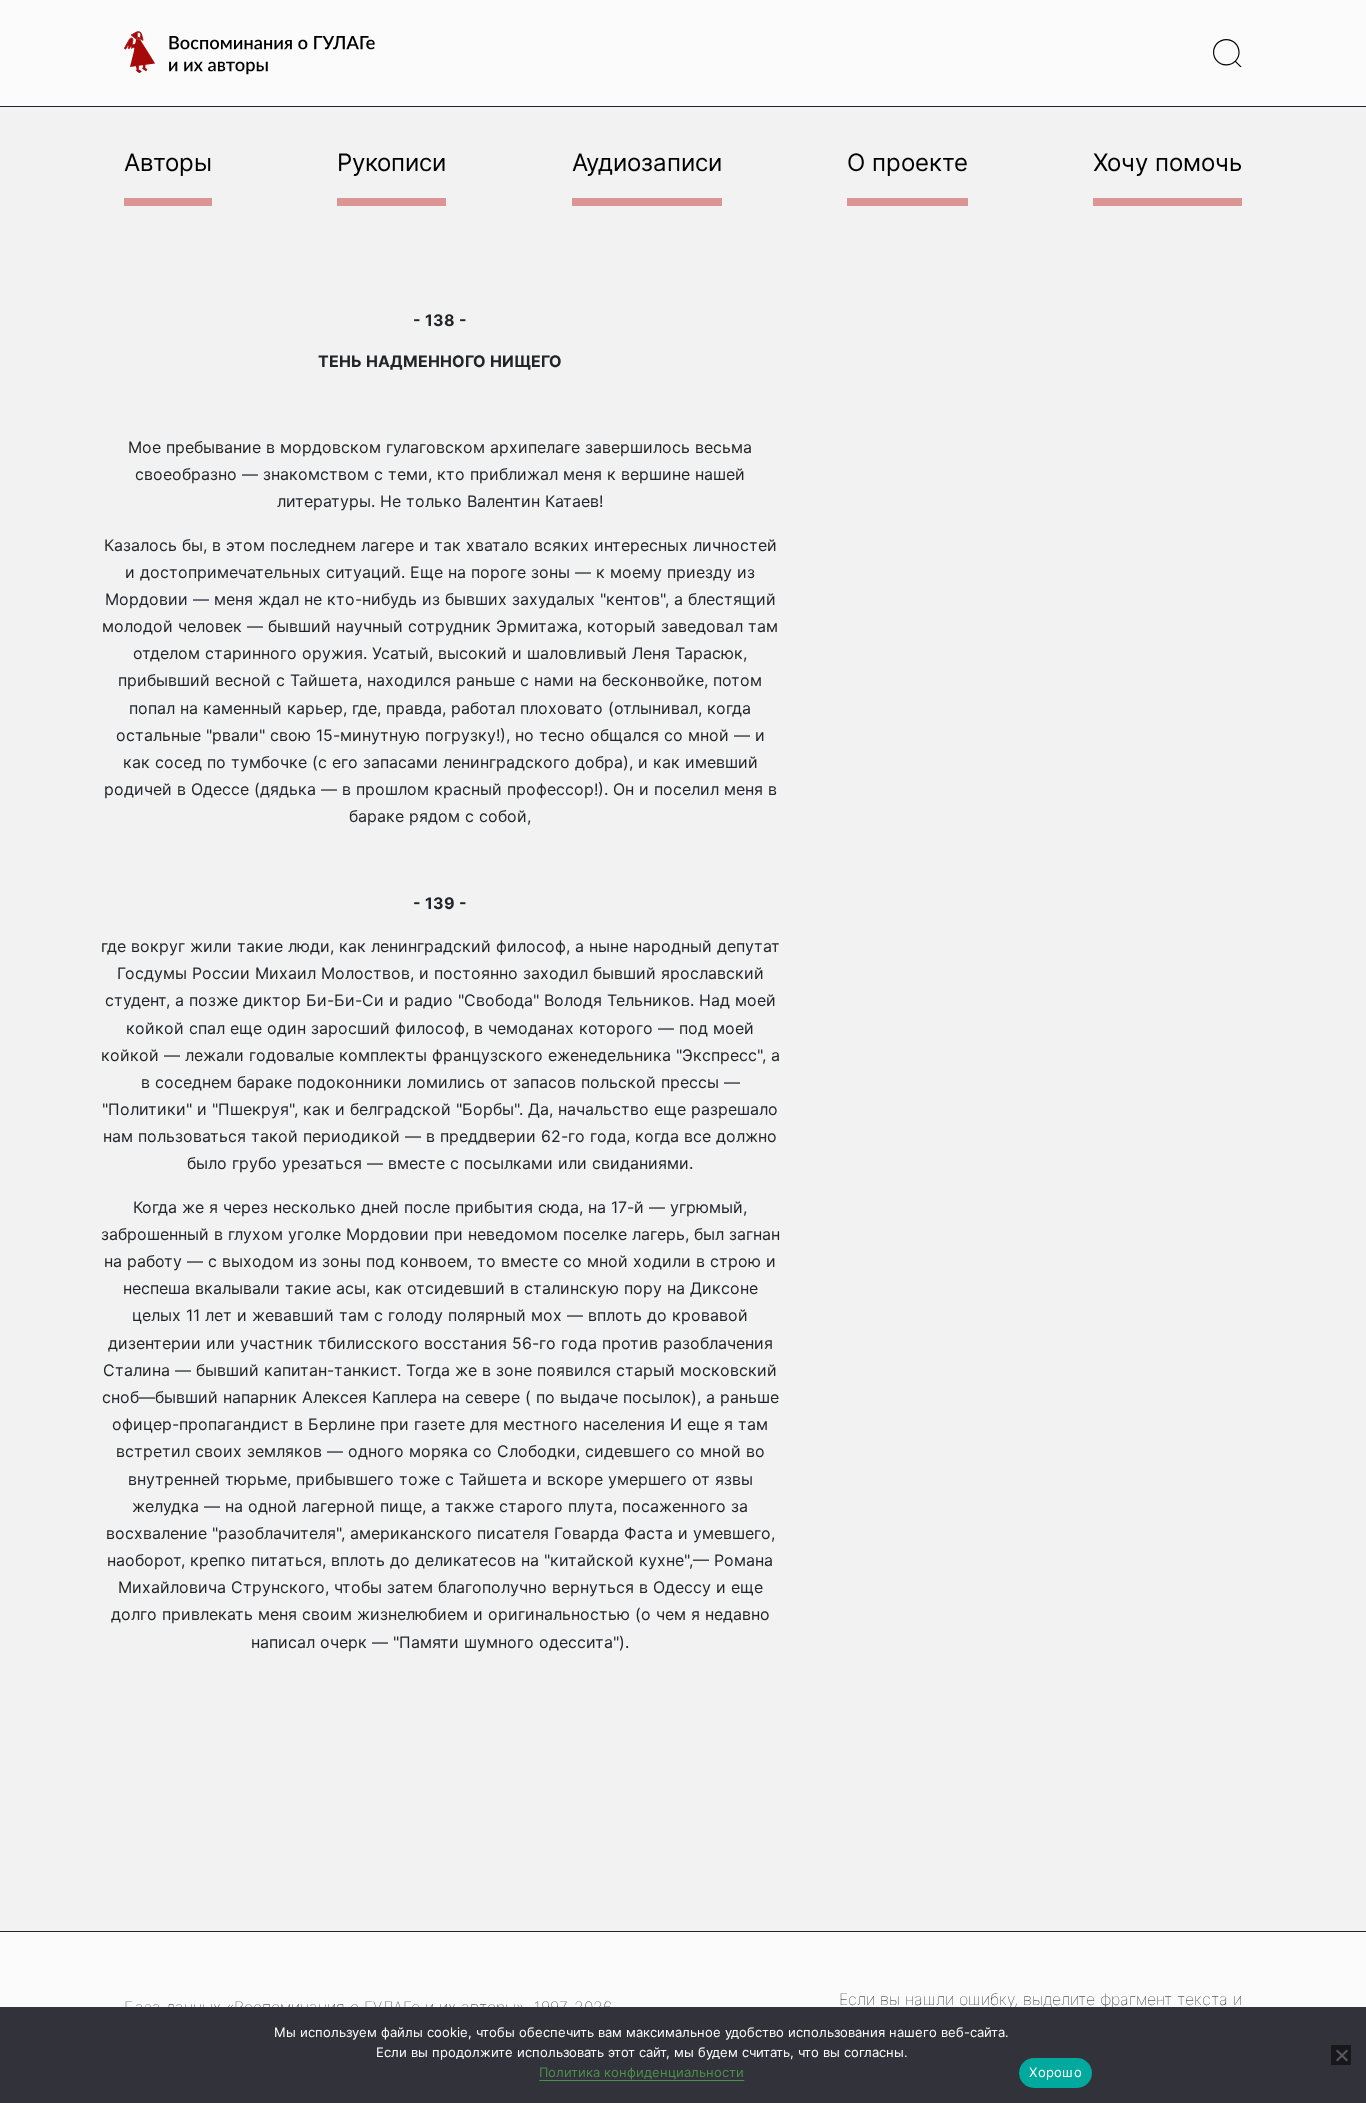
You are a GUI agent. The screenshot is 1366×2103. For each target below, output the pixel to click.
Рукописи (391, 162)
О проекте (907, 162)
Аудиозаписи (647, 162)
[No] (1341, 2055)
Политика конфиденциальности (641, 2072)
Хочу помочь (1167, 162)
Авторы (168, 162)
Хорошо (1055, 2072)
